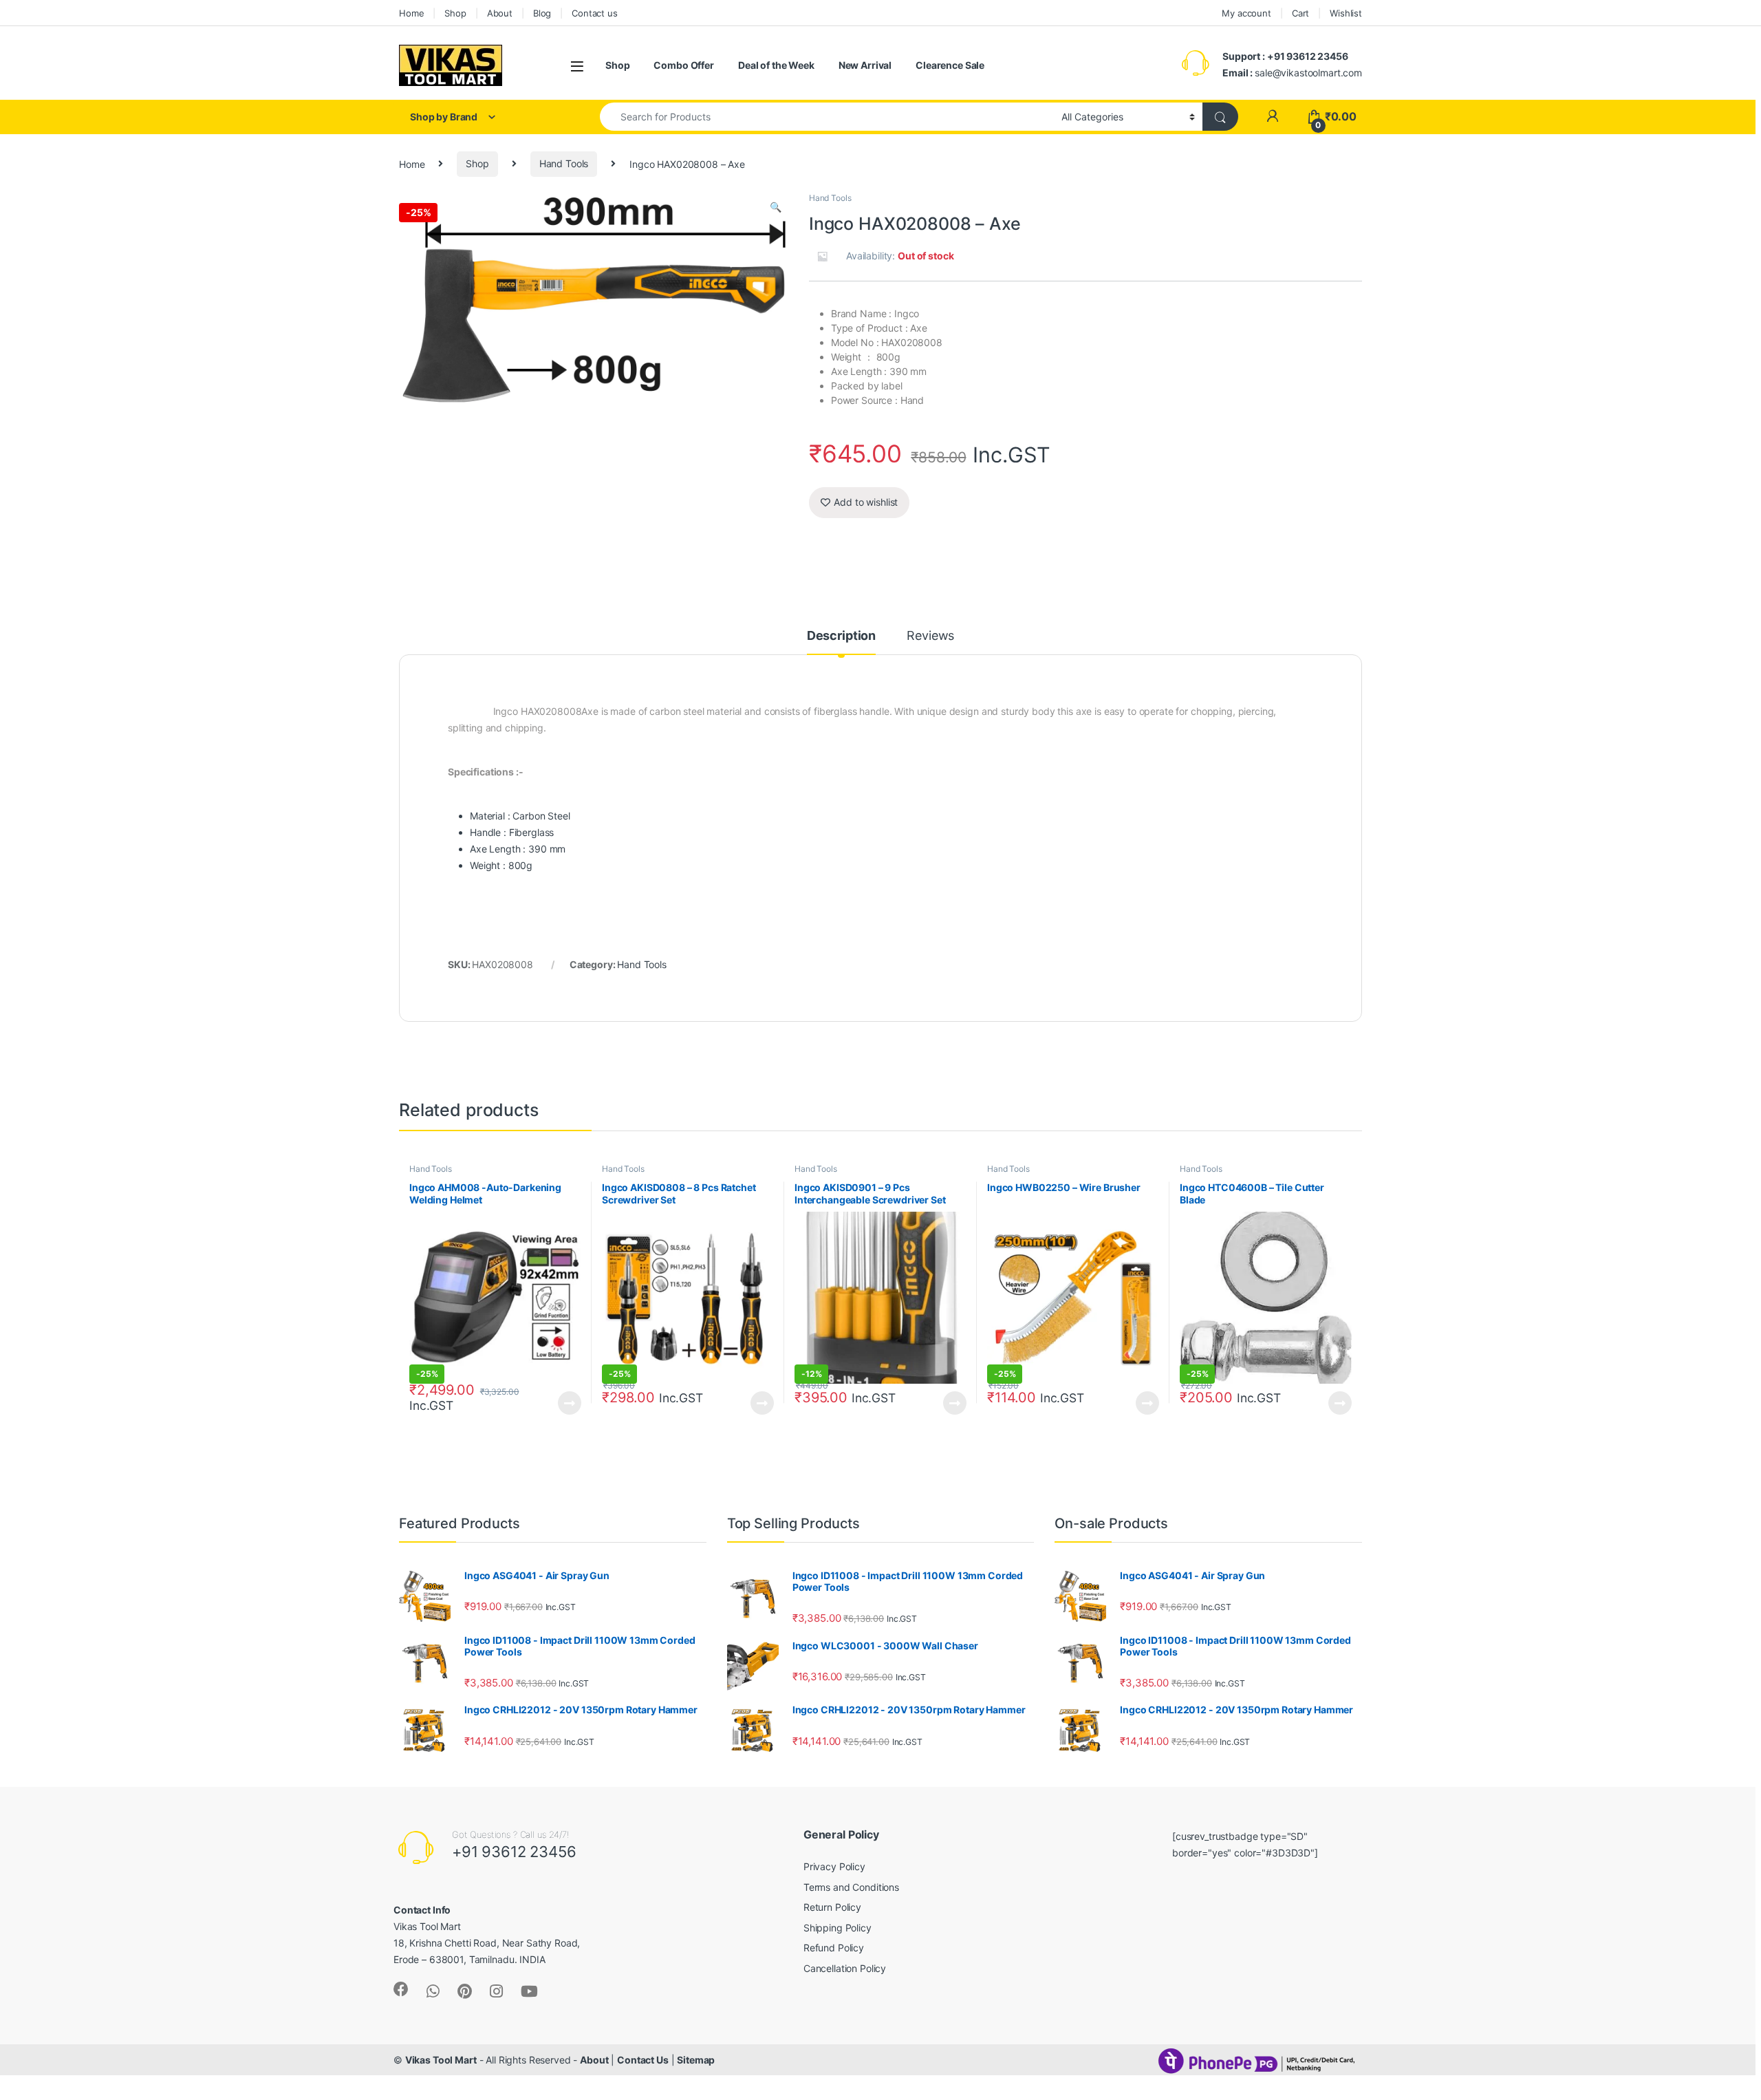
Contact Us (643, 2060)
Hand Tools (564, 163)
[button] (776, 207)
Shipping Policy (838, 1928)
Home (411, 13)
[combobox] (827, 117)
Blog (542, 13)
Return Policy (832, 1907)
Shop (455, 13)
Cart (1300, 13)
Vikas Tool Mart (441, 2060)
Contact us (595, 13)
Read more (570, 1403)
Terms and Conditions (851, 1887)
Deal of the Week (776, 65)
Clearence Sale (950, 65)
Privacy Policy (834, 1866)
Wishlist (1346, 13)
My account (1246, 13)
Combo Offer (683, 65)
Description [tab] (841, 636)
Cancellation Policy (845, 1968)
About (500, 13)
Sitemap (696, 2060)
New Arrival (865, 65)
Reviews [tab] (930, 636)
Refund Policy (834, 1948)
